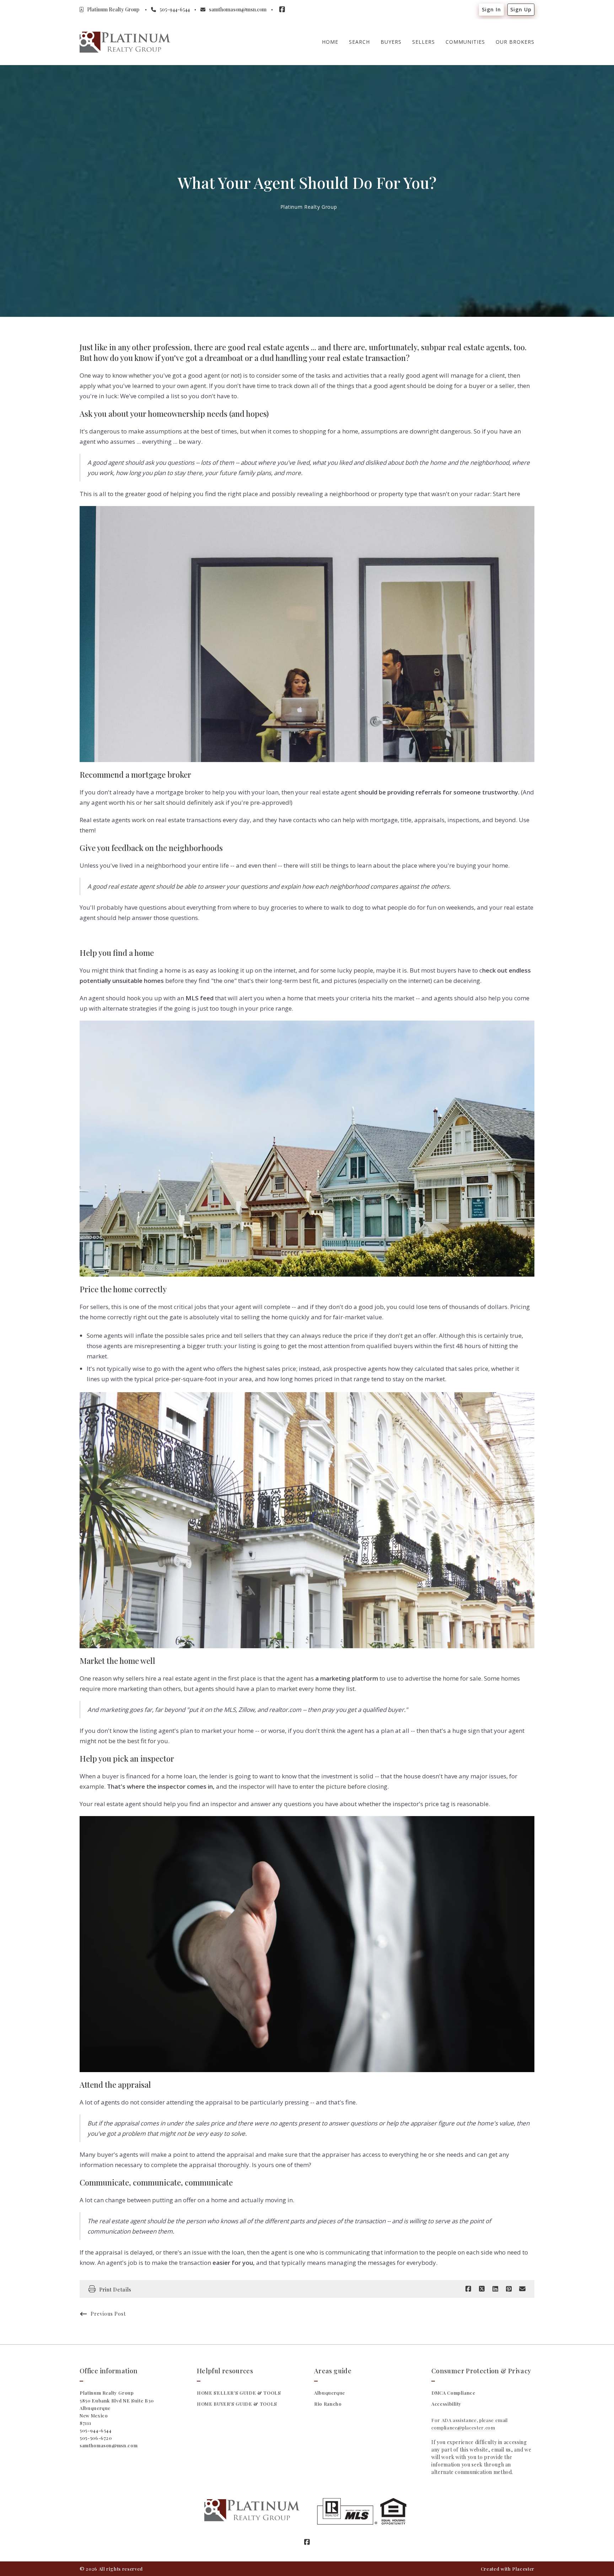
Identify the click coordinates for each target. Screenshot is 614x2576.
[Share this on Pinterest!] (509, 2289)
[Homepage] (125, 42)
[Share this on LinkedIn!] (495, 2289)
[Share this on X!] (482, 2289)
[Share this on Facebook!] (468, 2289)
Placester (523, 2569)
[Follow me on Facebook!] (282, 10)
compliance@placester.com (463, 2428)
